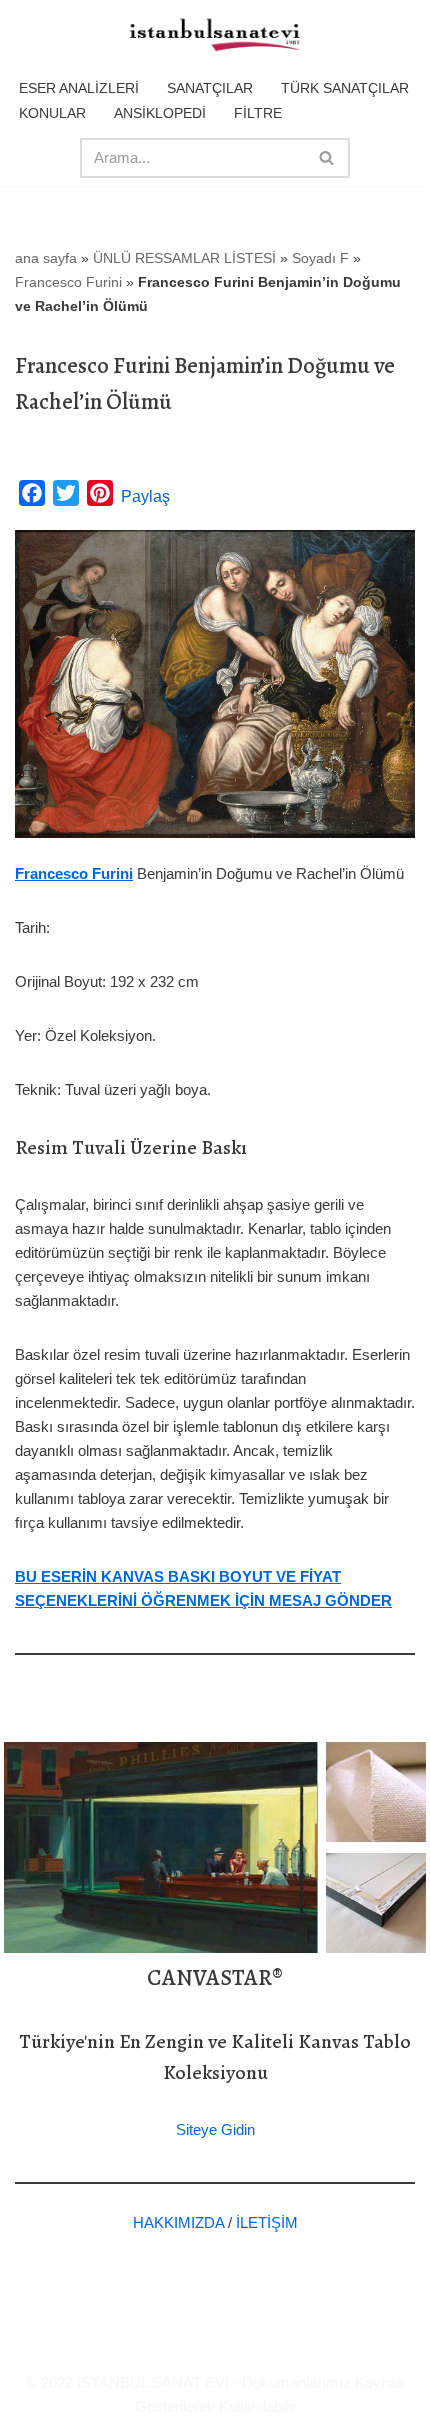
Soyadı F (320, 258)
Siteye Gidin (215, 2129)
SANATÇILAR (210, 88)
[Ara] (327, 158)
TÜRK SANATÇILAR (345, 88)
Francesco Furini (68, 282)
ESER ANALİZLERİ (79, 88)
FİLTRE (258, 113)
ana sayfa (46, 258)
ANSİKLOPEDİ (160, 113)
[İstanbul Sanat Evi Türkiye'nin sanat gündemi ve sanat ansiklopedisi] (215, 36)
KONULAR (52, 113)
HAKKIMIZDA (178, 2222)
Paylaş (145, 496)
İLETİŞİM (267, 2222)
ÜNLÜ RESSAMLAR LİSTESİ (184, 258)
